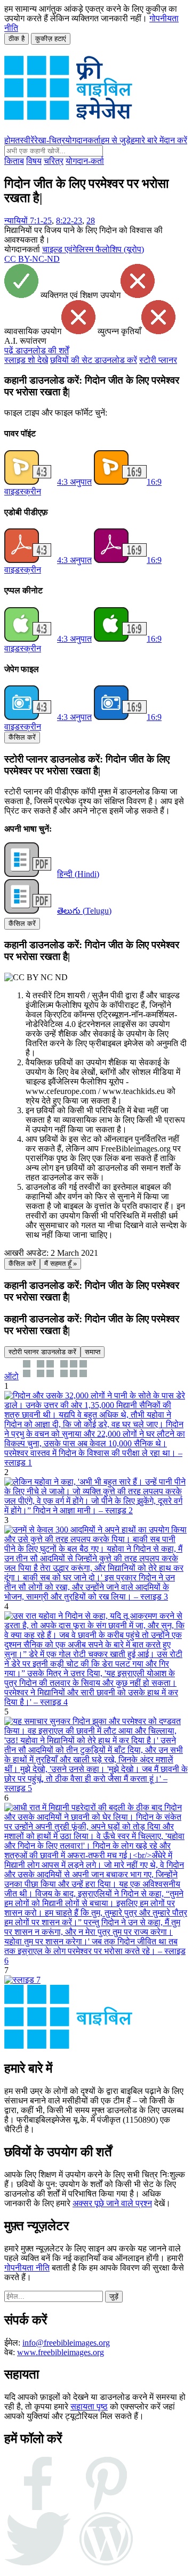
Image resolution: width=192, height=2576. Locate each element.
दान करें (175, 140)
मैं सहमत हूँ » (61, 1264)
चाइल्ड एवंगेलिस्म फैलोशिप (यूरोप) (93, 249)
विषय (34, 161)
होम (10, 140)
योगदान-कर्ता (85, 161)
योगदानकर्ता (83, 140)
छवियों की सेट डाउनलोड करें (94, 360)
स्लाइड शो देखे (26, 360)
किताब (14, 161)
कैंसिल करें (22, 737)
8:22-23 (69, 221)
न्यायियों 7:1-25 (28, 221)
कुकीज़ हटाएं (51, 39)
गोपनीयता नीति (27, 2268)
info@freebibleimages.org (66, 2343)
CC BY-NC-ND (32, 259)
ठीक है (17, 39)
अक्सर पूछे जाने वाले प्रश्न (112, 2203)
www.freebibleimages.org (61, 2352)
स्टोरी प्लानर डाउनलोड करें (42, 1352)
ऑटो (11, 1376)
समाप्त (93, 1352)
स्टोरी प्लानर (158, 360)
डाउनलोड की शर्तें (37, 350)
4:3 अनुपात (74, 482)
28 (91, 221)
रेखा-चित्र (50, 140)
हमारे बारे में (147, 140)
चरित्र (54, 161)
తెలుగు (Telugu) (84, 911)
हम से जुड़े (116, 140)
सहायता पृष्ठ (89, 2407)
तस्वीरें (25, 140)
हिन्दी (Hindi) (78, 874)
